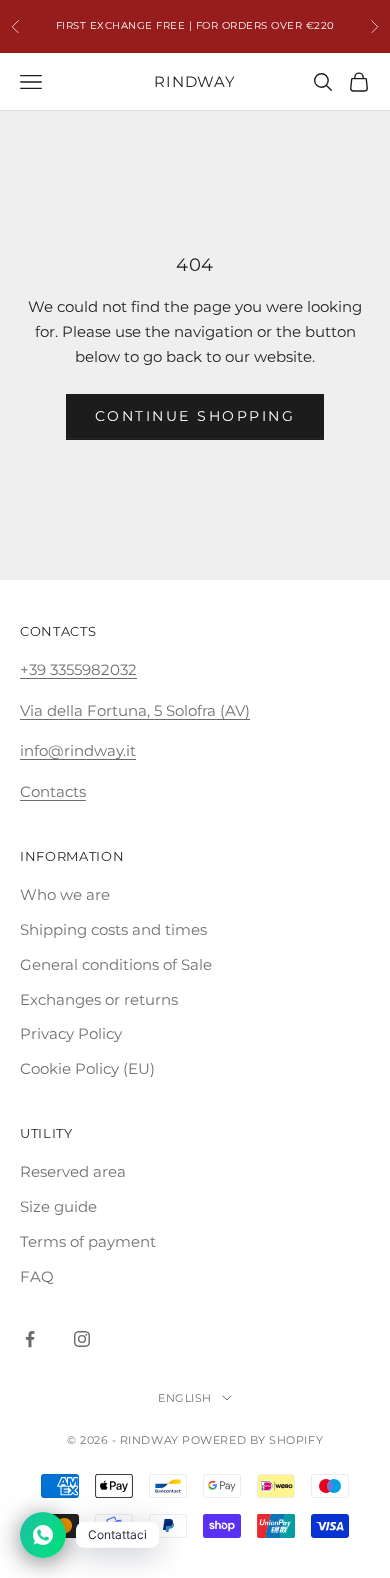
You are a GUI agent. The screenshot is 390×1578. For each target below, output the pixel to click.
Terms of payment (88, 1241)
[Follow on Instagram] (82, 1339)
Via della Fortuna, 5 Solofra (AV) (135, 710)
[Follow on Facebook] (30, 1339)
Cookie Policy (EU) (87, 1068)
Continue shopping (195, 416)
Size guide (58, 1206)
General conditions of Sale (116, 964)
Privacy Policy (71, 1033)
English (185, 1398)
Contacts (53, 791)
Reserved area (73, 1171)
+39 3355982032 (78, 669)
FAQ (37, 1276)
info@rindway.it (78, 750)
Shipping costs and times (113, 929)
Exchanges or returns (99, 999)
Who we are (65, 894)
